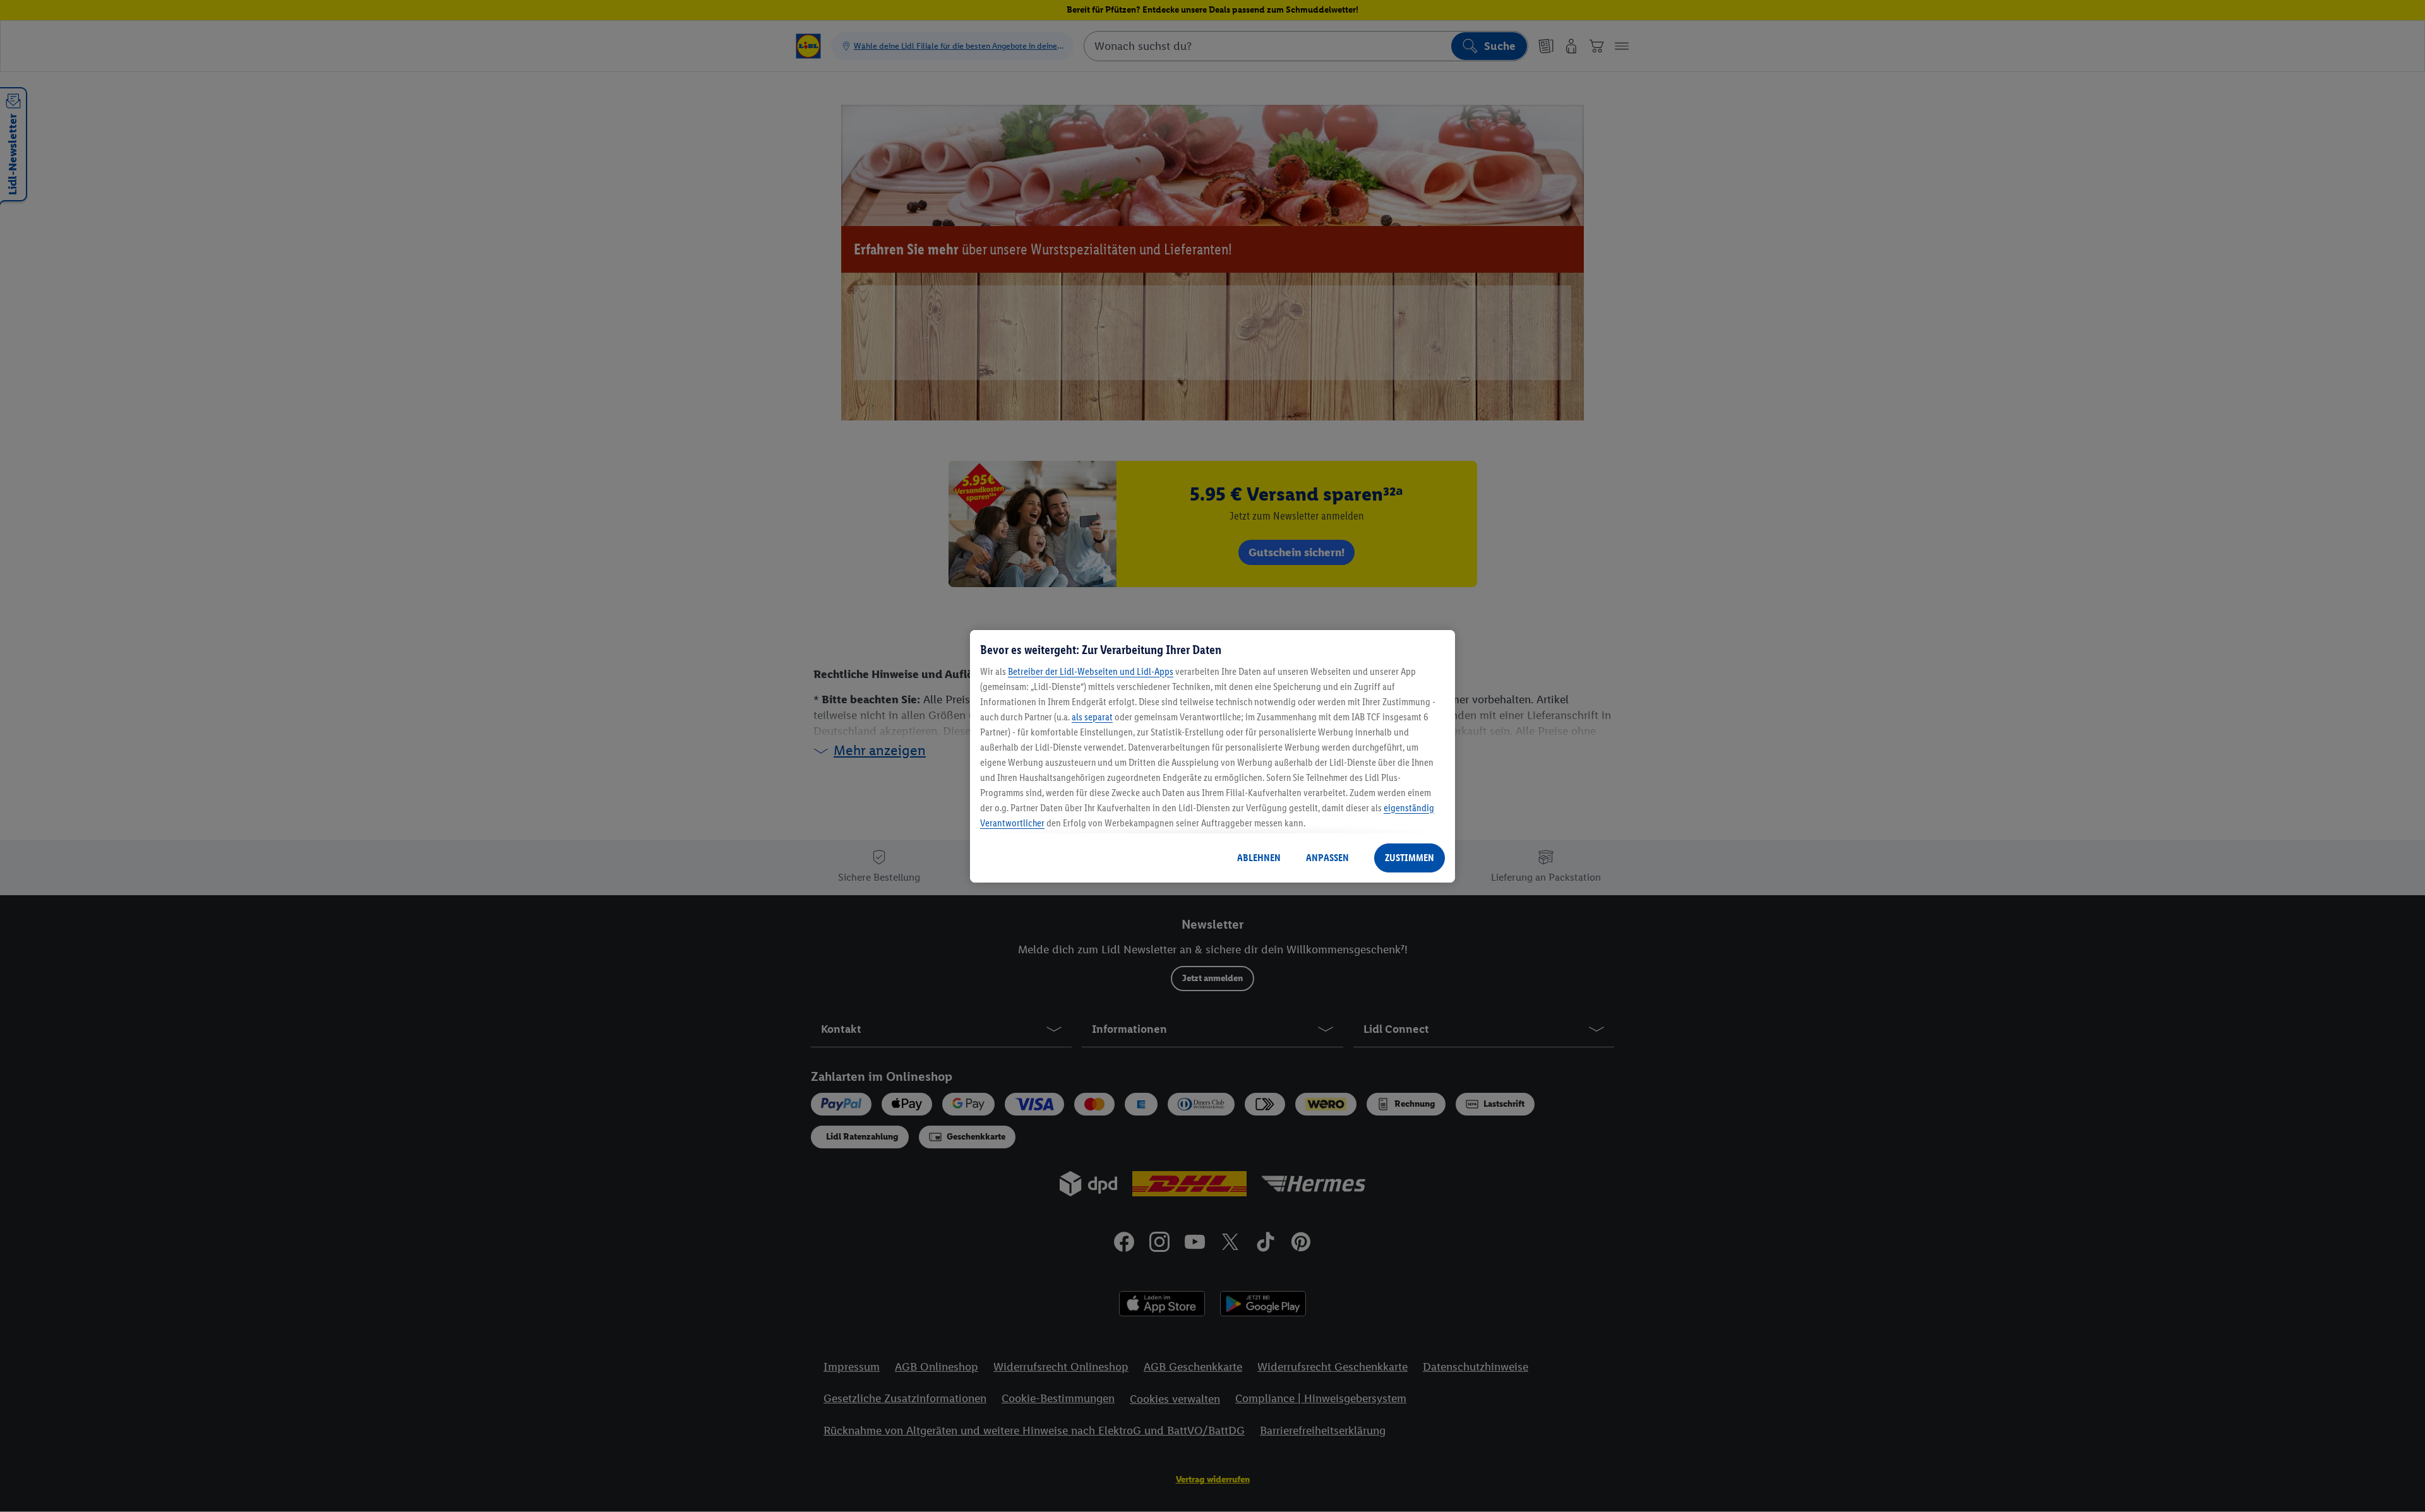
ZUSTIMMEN (1410, 858)
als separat (1092, 717)
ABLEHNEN (1259, 858)
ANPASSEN (1327, 858)
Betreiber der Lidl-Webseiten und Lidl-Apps (1091, 671)
